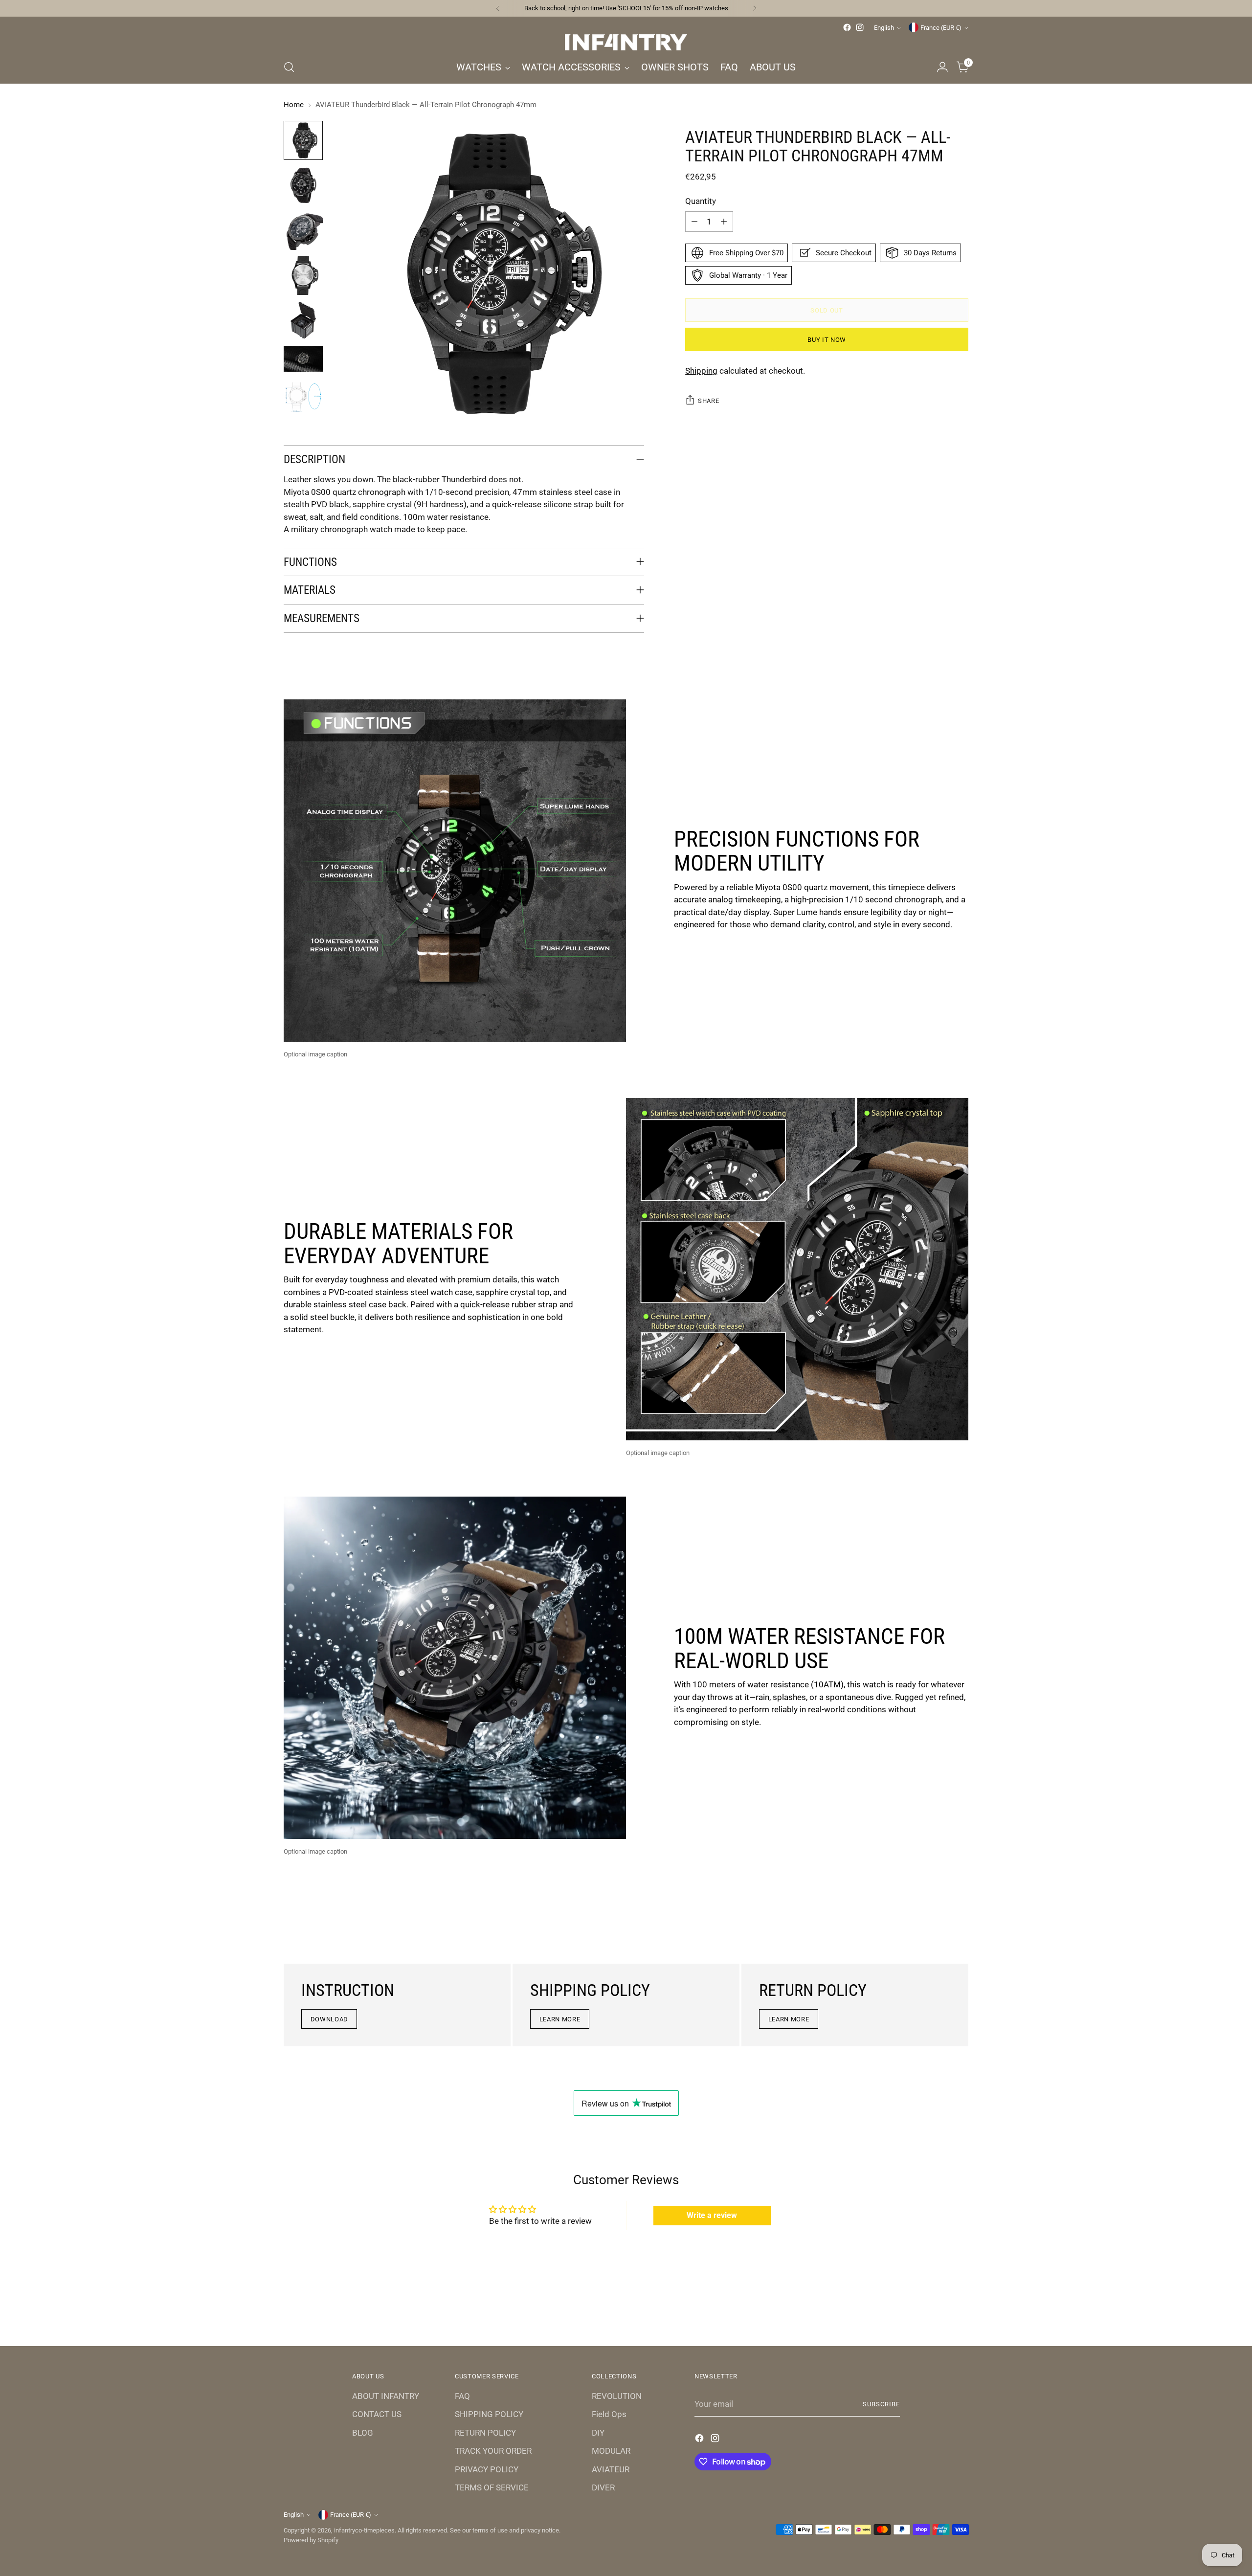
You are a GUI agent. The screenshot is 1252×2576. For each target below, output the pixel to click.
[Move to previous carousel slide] (938, 2313)
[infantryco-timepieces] (626, 42)
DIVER (603, 2487)
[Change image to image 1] (303, 140)
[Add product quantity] (724, 222)
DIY (598, 2433)
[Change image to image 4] (303, 275)
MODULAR (611, 2451)
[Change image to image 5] (303, 320)
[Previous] (498, 8)
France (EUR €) (941, 28)
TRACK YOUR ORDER (493, 2451)
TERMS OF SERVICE (492, 2487)
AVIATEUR (611, 2469)
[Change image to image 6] (303, 359)
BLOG (363, 2433)
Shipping (701, 371)
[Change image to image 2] (303, 185)
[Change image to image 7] (303, 397)
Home (294, 105)
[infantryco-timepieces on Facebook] (847, 27)
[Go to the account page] (942, 67)
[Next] (755, 8)
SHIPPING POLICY (489, 2414)
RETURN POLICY (485, 2433)
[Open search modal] (289, 67)
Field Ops (609, 2414)
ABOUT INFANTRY (386, 2396)
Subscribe (881, 2404)
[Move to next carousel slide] (960, 2312)
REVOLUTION (617, 2396)
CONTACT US (377, 2414)
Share (708, 401)
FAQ (462, 2396)
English (884, 28)
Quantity (701, 201)
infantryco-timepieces (364, 2530)
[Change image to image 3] (303, 230)
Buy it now (827, 339)
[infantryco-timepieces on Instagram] (860, 27)
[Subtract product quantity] (694, 222)
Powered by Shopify (311, 2540)
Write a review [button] (712, 2215)
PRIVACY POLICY (487, 2469)
